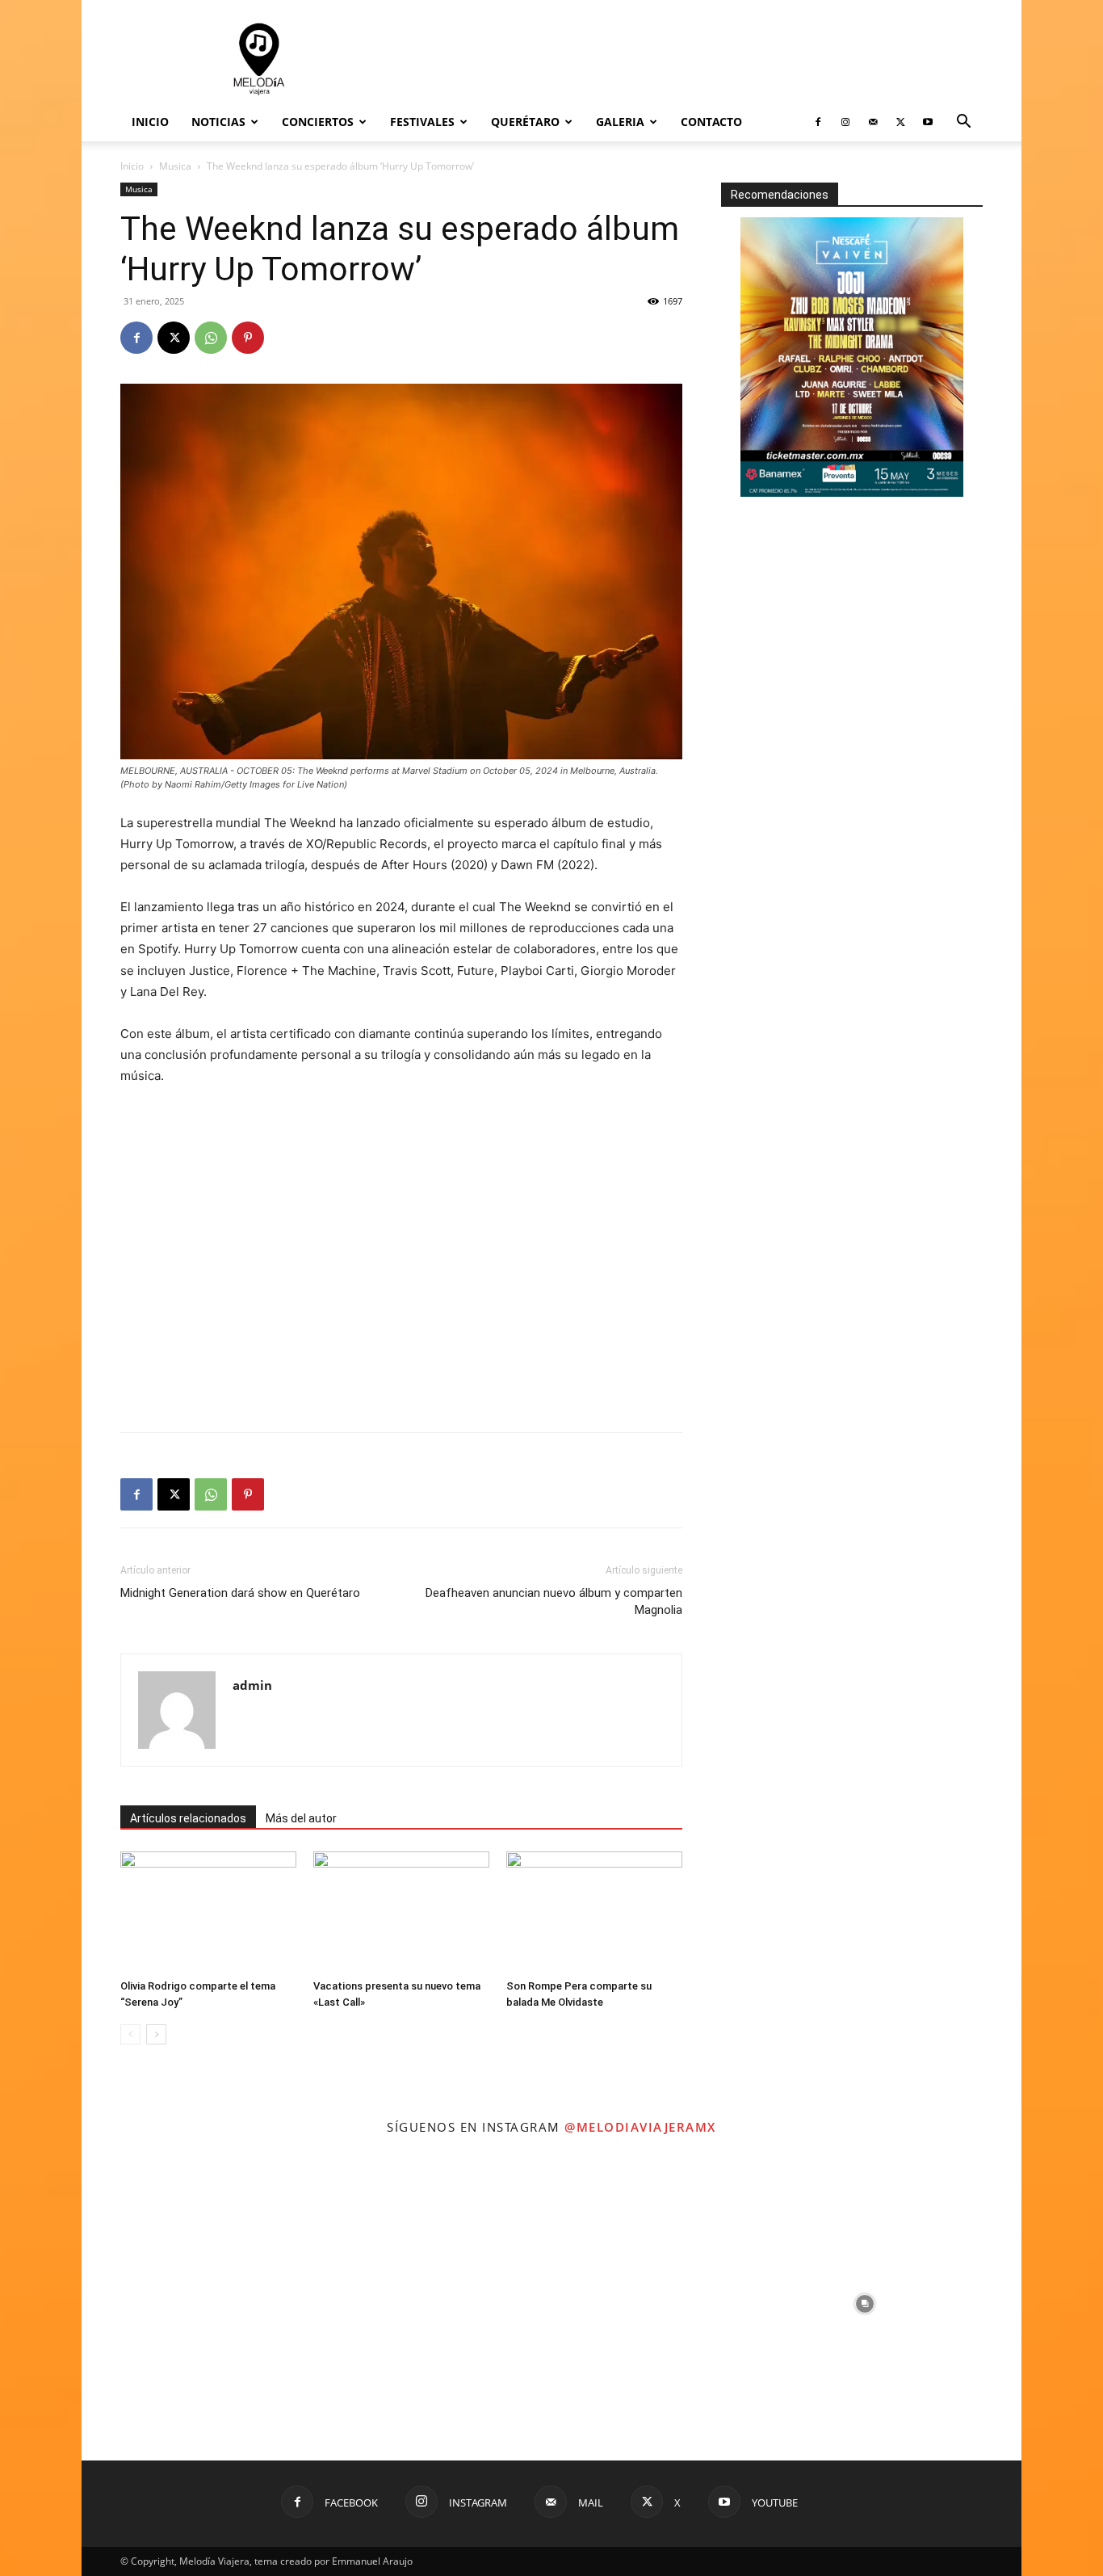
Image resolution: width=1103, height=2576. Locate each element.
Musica (175, 166)
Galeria (620, 122)
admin (252, 1685)
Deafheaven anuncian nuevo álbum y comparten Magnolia (554, 1601)
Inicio (150, 122)
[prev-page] (130, 2034)
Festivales (422, 122)
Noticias (218, 122)
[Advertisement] (689, 59)
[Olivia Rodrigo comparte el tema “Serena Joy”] (208, 1912)
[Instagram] (845, 122)
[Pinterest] (248, 338)
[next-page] (156, 2034)
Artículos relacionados (188, 1818)
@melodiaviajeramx (640, 2127)
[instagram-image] (238, 2304)
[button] (963, 123)
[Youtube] (928, 122)
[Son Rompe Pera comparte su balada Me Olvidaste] (594, 1912)
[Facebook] (818, 122)
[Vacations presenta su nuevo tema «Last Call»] (401, 1912)
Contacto (711, 122)
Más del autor (301, 1818)
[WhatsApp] (211, 338)
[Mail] (873, 122)
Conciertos (318, 122)
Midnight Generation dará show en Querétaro (240, 1593)
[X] (900, 122)
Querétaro (525, 122)
